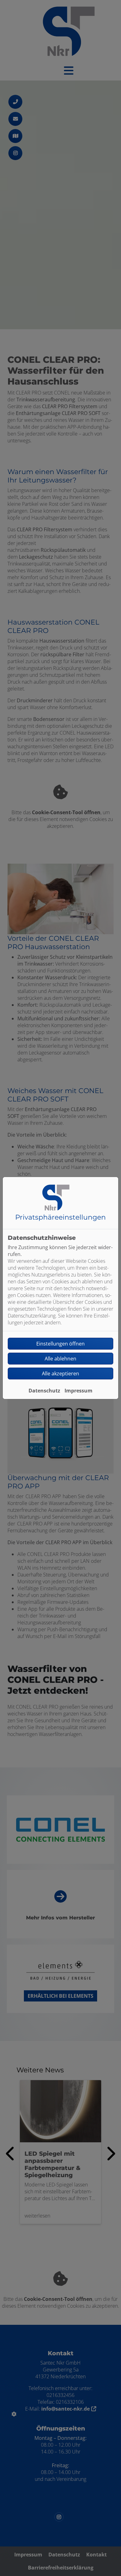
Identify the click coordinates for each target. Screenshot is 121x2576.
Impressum (78, 1391)
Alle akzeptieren (60, 1373)
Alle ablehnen (60, 1359)
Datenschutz (44, 1391)
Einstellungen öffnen (60, 1344)
